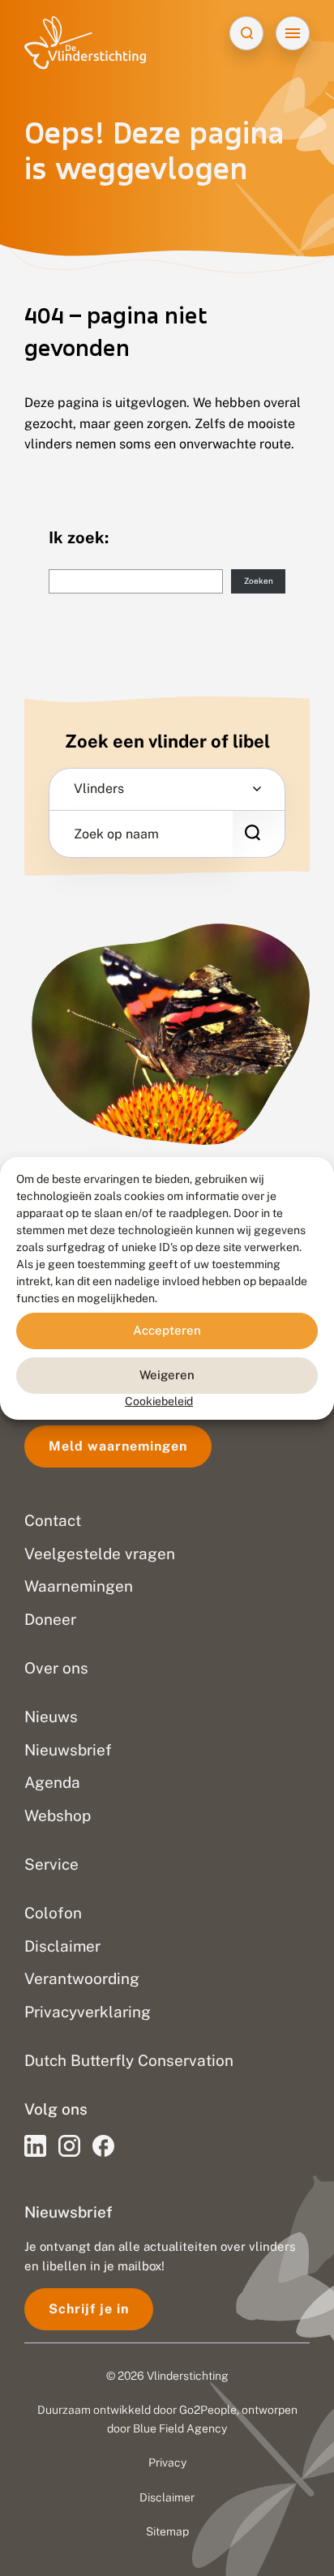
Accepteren (167, 1330)
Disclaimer (167, 2497)
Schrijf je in (89, 2309)
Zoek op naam (116, 834)
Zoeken (259, 581)
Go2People (208, 2410)
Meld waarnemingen (118, 1446)
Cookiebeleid (159, 1400)
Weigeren (167, 1375)
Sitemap (167, 2531)
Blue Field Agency (180, 2428)
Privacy (167, 2462)
